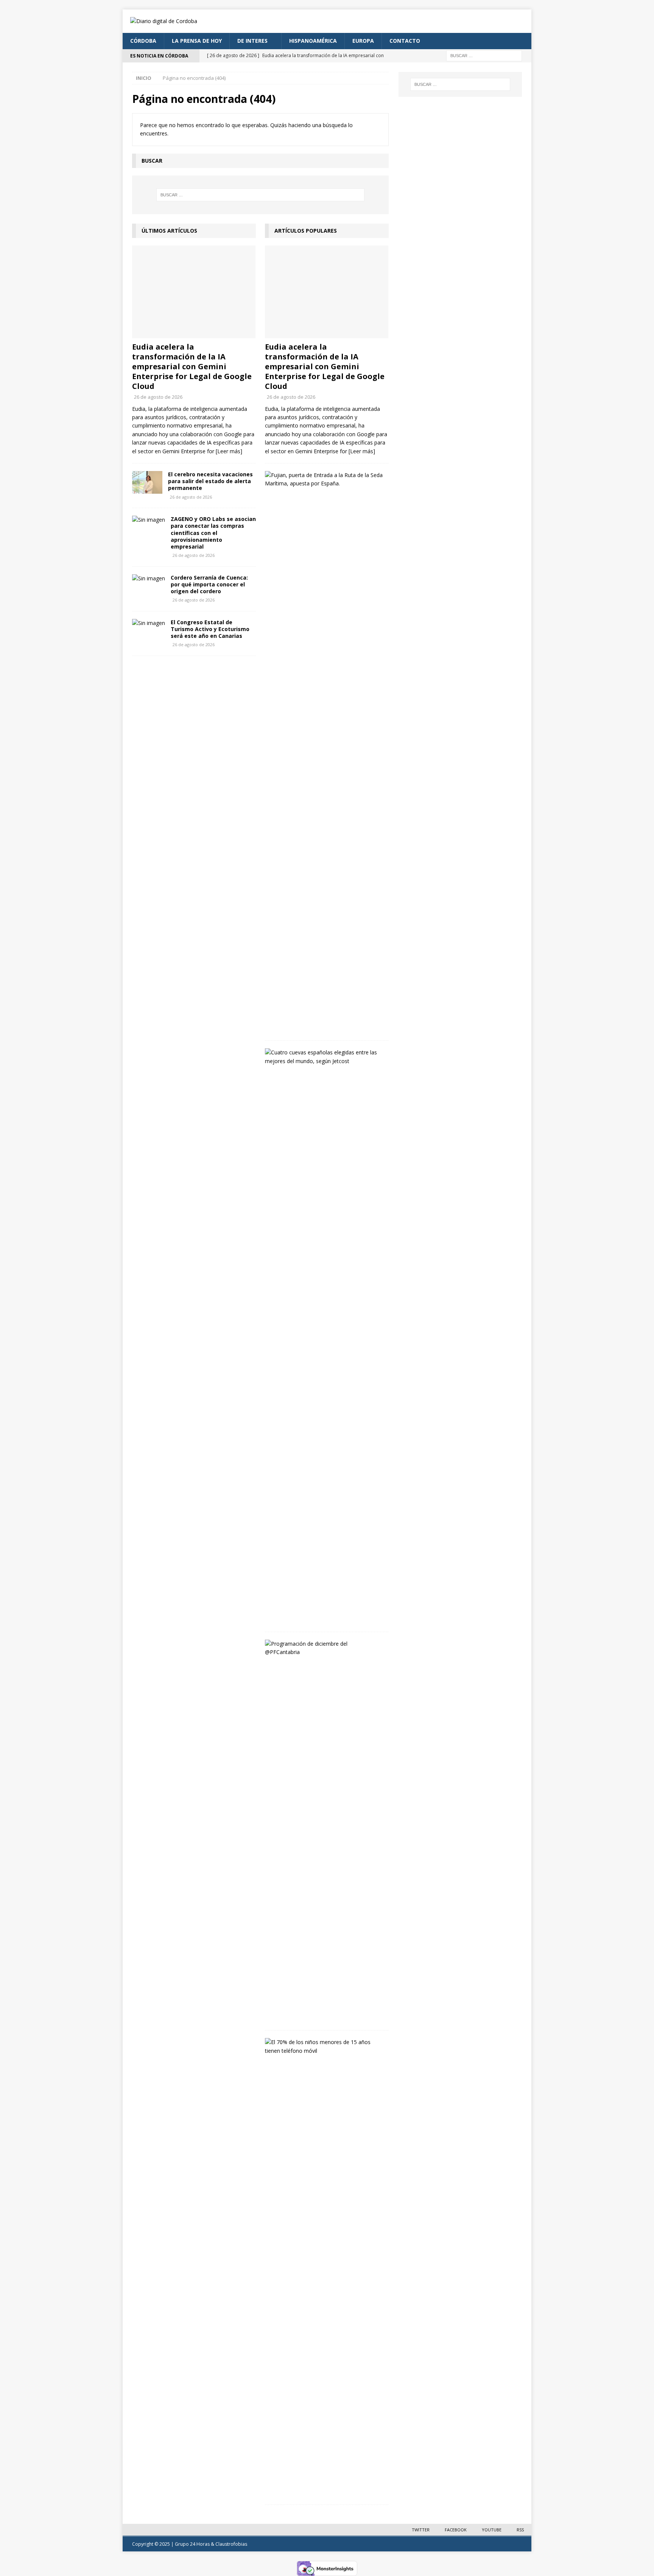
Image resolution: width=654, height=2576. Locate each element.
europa (363, 41)
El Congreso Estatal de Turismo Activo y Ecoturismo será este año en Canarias (210, 629)
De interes (252, 41)
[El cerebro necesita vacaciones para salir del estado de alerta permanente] (147, 482)
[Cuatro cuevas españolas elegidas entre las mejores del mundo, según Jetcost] (324, 1057)
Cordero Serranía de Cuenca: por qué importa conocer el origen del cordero (209, 584)
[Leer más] (229, 451)
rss (520, 2530)
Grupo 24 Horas (192, 2544)
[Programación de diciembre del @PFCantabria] (324, 1648)
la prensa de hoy (197, 41)
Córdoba (143, 41)
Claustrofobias (231, 2544)
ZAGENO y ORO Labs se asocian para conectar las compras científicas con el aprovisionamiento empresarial (213, 533)
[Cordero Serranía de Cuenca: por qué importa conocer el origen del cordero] (149, 578)
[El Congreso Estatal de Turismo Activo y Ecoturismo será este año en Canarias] (149, 623)
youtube (492, 2530)
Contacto (405, 41)
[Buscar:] (484, 55)
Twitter (421, 2530)
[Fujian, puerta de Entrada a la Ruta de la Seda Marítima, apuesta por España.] (324, 480)
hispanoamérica (313, 41)
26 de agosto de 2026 (158, 397)
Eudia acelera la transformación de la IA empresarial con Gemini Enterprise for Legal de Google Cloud (192, 366)
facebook (456, 2530)
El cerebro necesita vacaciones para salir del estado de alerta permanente (210, 481)
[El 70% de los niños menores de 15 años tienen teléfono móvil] (324, 2047)
